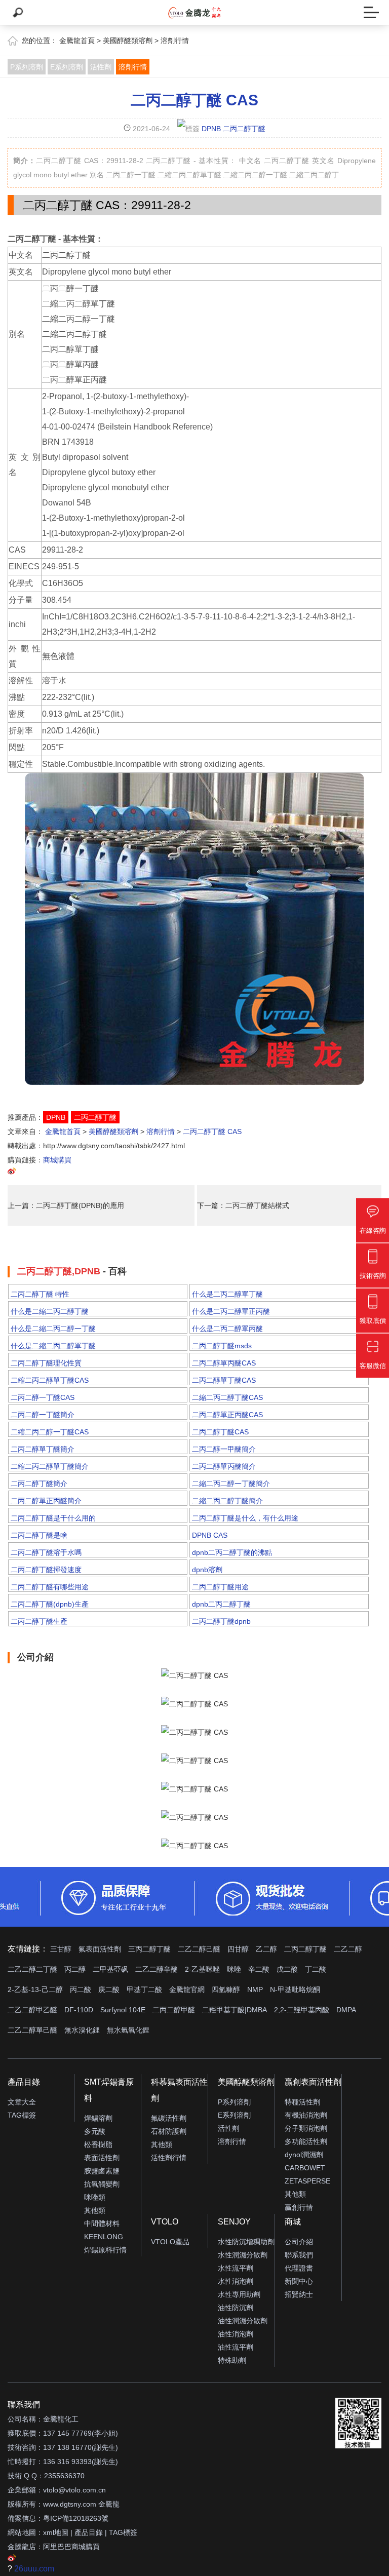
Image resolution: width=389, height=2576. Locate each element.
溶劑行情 (175, 41)
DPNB (211, 129)
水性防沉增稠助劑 (246, 2242)
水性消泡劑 (236, 2281)
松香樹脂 (98, 2144)
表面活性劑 (102, 2158)
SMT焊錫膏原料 (109, 2090)
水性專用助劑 (239, 2294)
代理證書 (299, 2268)
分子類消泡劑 (306, 2128)
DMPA (346, 2010)
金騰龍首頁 (77, 41)
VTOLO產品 (170, 2242)
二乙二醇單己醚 (32, 2030)
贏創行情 (299, 2207)
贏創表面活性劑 (313, 2082)
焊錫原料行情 (105, 2250)
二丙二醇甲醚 (174, 2010)
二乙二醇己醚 (199, 1949)
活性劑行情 (169, 2158)
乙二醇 (266, 1949)
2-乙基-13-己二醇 (35, 1989)
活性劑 (101, 67)
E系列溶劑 (67, 67)
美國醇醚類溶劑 (128, 41)
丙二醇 (75, 1969)
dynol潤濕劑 (304, 2155)
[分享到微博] (12, 1173)
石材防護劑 (169, 2131)
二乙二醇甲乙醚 (32, 2010)
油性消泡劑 (236, 2334)
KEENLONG (104, 2237)
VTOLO (165, 2222)
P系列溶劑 (27, 67)
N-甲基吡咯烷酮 (295, 1989)
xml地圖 (56, 2532)
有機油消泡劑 (306, 2115)
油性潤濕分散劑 (243, 2321)
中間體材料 (102, 2223)
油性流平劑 (236, 2347)
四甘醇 (238, 1949)
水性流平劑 (236, 2268)
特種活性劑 (302, 2102)
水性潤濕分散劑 (243, 2255)
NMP (255, 1989)
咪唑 (234, 1969)
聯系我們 (299, 2255)
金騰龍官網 (187, 1989)
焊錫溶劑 (98, 2118)
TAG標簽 (22, 2115)
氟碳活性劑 (169, 2118)
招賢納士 (299, 2294)
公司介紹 (299, 2242)
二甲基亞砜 (110, 1969)
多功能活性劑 (306, 2141)
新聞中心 (299, 2281)
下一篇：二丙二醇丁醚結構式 (243, 1205)
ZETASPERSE (307, 2181)
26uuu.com (34, 2569)
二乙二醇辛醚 (157, 1969)
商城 (293, 2222)
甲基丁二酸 (144, 1989)
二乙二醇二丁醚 (32, 1969)
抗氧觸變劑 (102, 2184)
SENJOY (234, 2222)
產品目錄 (24, 2082)
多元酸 (95, 2131)
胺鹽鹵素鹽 (102, 2171)
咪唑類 (95, 2197)
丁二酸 (316, 1969)
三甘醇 (61, 1949)
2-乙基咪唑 (202, 1969)
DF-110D (79, 2010)
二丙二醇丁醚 (244, 129)
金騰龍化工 (61, 2419)
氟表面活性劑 (100, 1949)
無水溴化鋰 (82, 2030)
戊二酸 (287, 1969)
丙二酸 (81, 1989)
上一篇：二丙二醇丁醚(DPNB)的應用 (66, 1205)
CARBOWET (305, 2168)
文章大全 (22, 2102)
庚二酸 (109, 1989)
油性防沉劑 (236, 2308)
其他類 (95, 2210)
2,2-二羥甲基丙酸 (302, 2010)
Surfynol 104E (123, 2010)
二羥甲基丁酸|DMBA (235, 2010)
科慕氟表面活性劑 (179, 2090)
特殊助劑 (232, 2360)
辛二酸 (259, 1969)
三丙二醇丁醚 (149, 1949)
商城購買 (57, 1160)
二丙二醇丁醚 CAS (194, 100)
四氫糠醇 (226, 1989)
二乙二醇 (348, 1949)
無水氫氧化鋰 (128, 2030)
